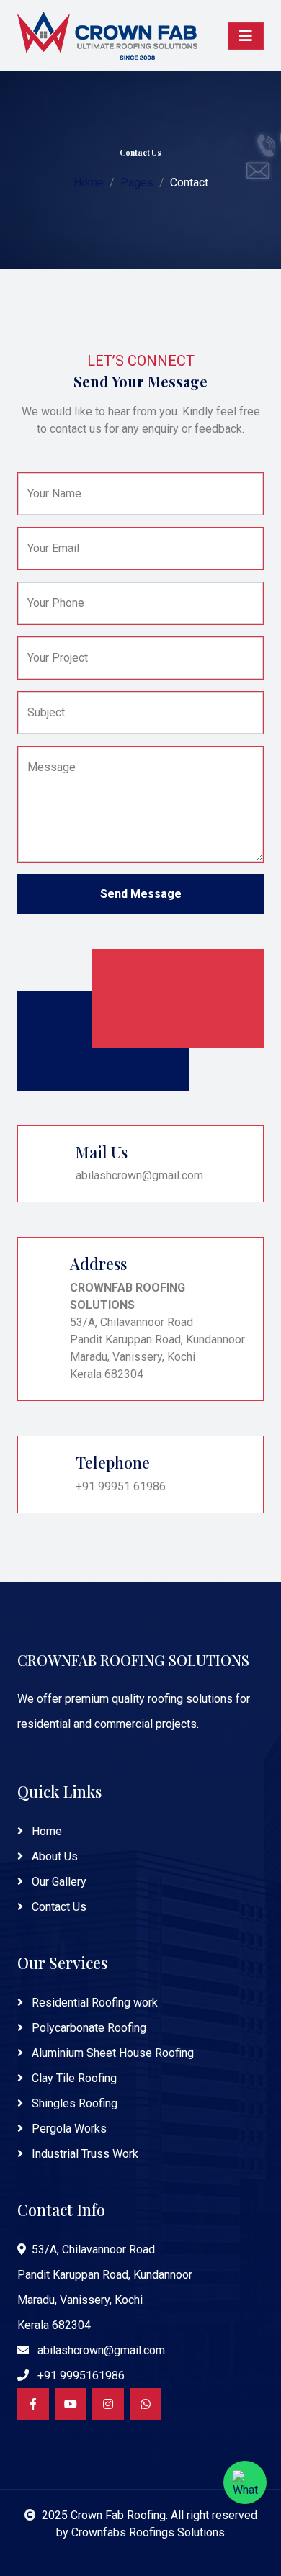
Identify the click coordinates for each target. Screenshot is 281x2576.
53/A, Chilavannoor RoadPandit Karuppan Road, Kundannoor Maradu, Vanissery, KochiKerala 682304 (105, 2287)
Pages (137, 183)
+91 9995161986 (80, 2375)
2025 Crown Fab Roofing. (106, 2515)
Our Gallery (58, 1882)
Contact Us (58, 1907)
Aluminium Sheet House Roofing (111, 2053)
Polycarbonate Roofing (88, 2028)
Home (89, 183)
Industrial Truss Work (84, 2154)
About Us (53, 1856)
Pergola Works (68, 2129)
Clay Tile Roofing (73, 2078)
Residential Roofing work (93, 2003)
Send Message (141, 894)
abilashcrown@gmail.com (100, 2350)
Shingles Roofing (73, 2103)
